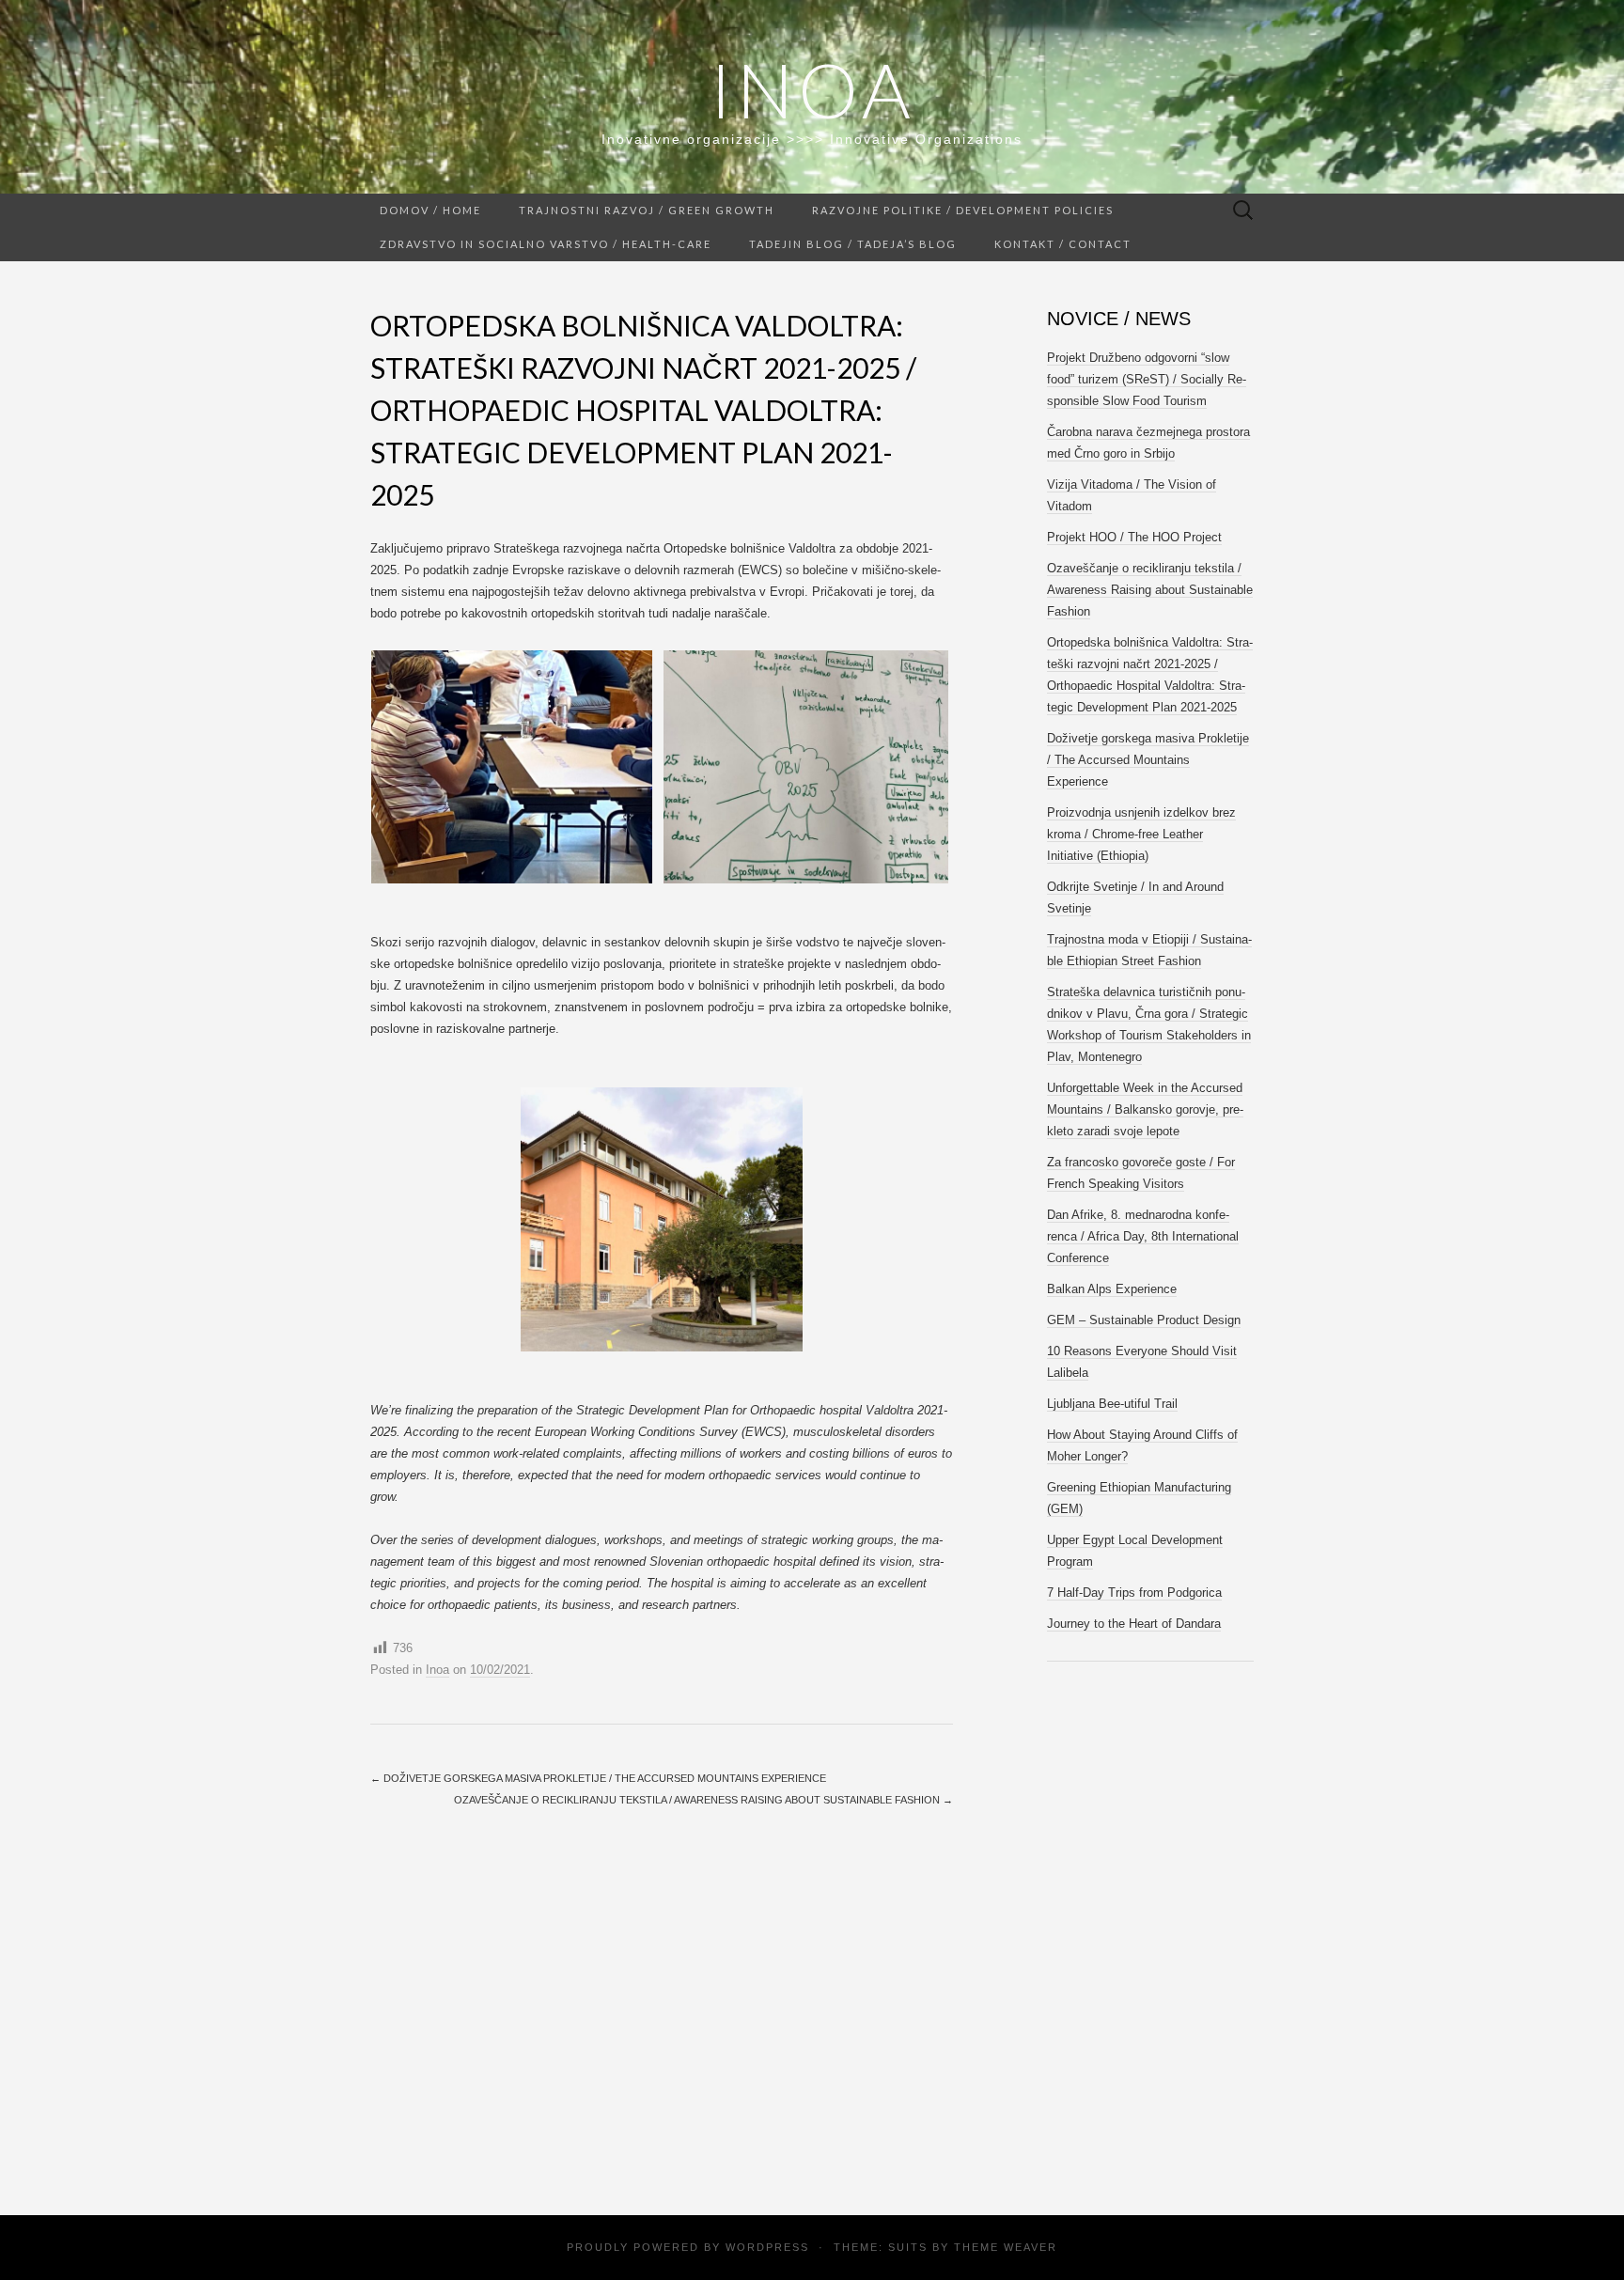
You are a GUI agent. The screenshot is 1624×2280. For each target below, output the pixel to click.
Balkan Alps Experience (1112, 1289)
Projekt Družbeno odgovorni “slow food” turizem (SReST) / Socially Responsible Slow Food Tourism (1147, 379)
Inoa (812, 89)
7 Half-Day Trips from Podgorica (1134, 1593)
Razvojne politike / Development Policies (963, 210)
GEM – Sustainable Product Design (1144, 1320)
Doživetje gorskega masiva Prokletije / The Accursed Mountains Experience (598, 1778)
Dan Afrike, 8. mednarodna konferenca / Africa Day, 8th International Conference (1143, 1236)
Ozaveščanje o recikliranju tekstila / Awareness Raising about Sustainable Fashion (703, 1800)
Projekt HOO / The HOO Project (1134, 537)
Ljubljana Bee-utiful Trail (1112, 1404)
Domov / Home (430, 210)
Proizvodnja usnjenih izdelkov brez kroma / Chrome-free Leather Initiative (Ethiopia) (1141, 834)
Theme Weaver (1006, 2247)
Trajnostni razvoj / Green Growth (647, 210)
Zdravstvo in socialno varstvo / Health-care (546, 244)
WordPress (767, 2247)
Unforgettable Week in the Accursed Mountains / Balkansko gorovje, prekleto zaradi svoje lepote (1145, 1109)
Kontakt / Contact (1063, 244)
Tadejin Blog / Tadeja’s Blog (853, 244)
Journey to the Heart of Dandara (1134, 1624)
